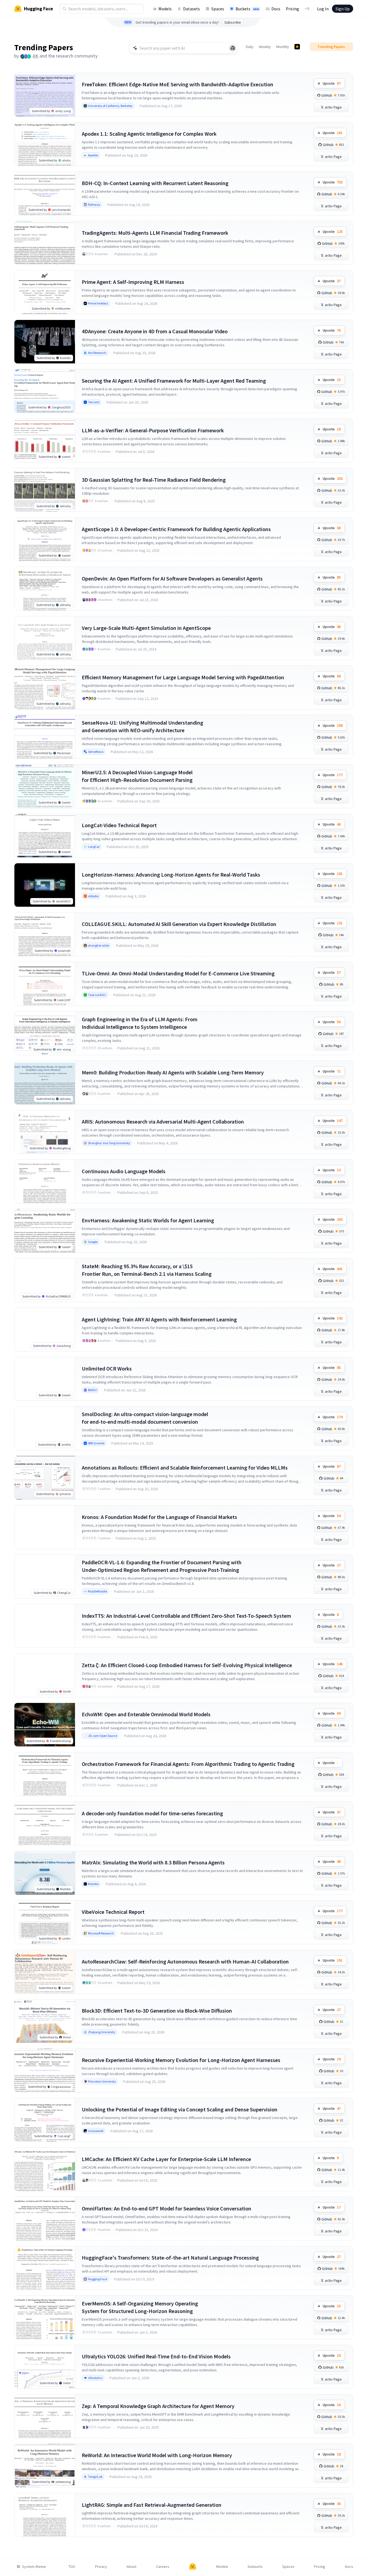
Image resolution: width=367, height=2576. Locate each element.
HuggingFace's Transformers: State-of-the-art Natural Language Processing (170, 2258)
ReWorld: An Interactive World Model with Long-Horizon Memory (157, 2455)
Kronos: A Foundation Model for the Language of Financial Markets (159, 1517)
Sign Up (343, 9)
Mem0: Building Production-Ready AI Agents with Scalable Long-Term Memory (173, 1072)
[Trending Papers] (297, 47)
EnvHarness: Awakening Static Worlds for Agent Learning (148, 1220)
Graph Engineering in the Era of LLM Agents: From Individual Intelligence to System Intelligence (140, 1023)
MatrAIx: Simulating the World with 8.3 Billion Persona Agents (153, 1862)
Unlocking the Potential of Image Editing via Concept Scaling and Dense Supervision (180, 2109)
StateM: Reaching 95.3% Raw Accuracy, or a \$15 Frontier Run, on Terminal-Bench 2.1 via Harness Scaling (147, 1270)
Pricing (292, 9)
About (131, 2567)
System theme (34, 2567)
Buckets (247, 9)
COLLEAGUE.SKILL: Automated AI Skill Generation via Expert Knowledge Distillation (179, 924)
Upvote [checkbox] (332, 83)
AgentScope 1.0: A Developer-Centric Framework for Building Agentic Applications (176, 529)
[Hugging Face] (193, 2567)
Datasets (192, 9)
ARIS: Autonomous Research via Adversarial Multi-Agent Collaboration (163, 1122)
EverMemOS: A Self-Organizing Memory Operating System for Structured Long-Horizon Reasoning (140, 2307)
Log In (323, 9)
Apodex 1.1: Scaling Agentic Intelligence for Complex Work (149, 134)
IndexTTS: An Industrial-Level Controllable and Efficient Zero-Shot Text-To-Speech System (186, 1616)
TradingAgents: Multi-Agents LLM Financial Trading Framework (155, 233)
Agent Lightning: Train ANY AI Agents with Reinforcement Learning (159, 1319)
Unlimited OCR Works (107, 1368)
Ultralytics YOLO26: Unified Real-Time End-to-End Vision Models (156, 2356)
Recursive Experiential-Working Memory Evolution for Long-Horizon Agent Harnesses (181, 2060)
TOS (72, 2567)
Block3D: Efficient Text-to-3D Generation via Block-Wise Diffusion (157, 2011)
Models (165, 9)
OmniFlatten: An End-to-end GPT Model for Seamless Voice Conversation (167, 2208)
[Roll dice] (233, 48)
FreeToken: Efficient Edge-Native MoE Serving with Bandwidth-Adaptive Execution (178, 84)
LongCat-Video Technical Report (119, 825)
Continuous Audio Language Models (124, 1171)
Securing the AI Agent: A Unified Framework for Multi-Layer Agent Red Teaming (174, 381)
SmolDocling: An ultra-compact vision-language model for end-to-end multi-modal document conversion (145, 1418)
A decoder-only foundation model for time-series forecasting (152, 1813)
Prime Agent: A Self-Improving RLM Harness (133, 282)
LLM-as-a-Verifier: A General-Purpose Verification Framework (153, 430)
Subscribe (233, 22)
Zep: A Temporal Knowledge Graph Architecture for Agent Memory (158, 2406)
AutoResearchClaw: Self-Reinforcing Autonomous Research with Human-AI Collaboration (185, 1961)
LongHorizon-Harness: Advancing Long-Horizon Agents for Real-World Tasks (171, 875)
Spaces (218, 9)
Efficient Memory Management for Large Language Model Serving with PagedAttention (183, 677)
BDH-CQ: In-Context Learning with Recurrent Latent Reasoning (155, 183)
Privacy (101, 2567)
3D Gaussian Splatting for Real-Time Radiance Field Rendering (154, 480)
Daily (250, 47)
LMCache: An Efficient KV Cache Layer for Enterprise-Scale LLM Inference (166, 2159)
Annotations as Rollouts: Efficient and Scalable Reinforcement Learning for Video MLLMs (185, 1468)
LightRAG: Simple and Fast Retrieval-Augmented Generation (152, 2505)
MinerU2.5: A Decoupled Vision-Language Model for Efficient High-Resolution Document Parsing (137, 776)
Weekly (265, 47)
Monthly (283, 47)
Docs (276, 9)
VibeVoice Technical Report (113, 1912)
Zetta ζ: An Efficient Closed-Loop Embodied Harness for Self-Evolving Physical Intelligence (187, 1665)
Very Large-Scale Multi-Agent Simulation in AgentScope (146, 628)
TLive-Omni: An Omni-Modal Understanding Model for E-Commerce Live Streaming (178, 973)
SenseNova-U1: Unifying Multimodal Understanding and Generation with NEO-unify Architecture (142, 726)
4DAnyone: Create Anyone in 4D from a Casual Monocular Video (155, 331)
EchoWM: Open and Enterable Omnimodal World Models (146, 1714)
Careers (163, 2567)
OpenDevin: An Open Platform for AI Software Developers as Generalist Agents (172, 578)
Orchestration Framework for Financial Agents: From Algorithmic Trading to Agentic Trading (188, 1764)
